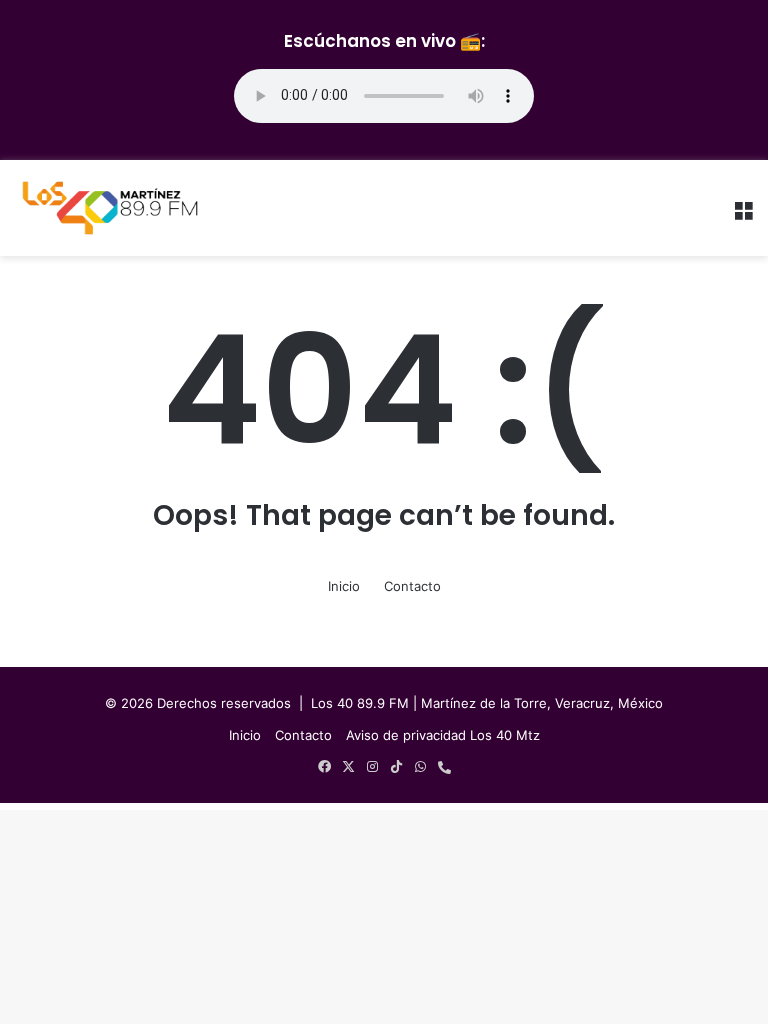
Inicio (344, 586)
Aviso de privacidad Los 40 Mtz (443, 735)
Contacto (412, 586)
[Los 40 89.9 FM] (110, 208)
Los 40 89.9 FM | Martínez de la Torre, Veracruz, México (487, 703)
